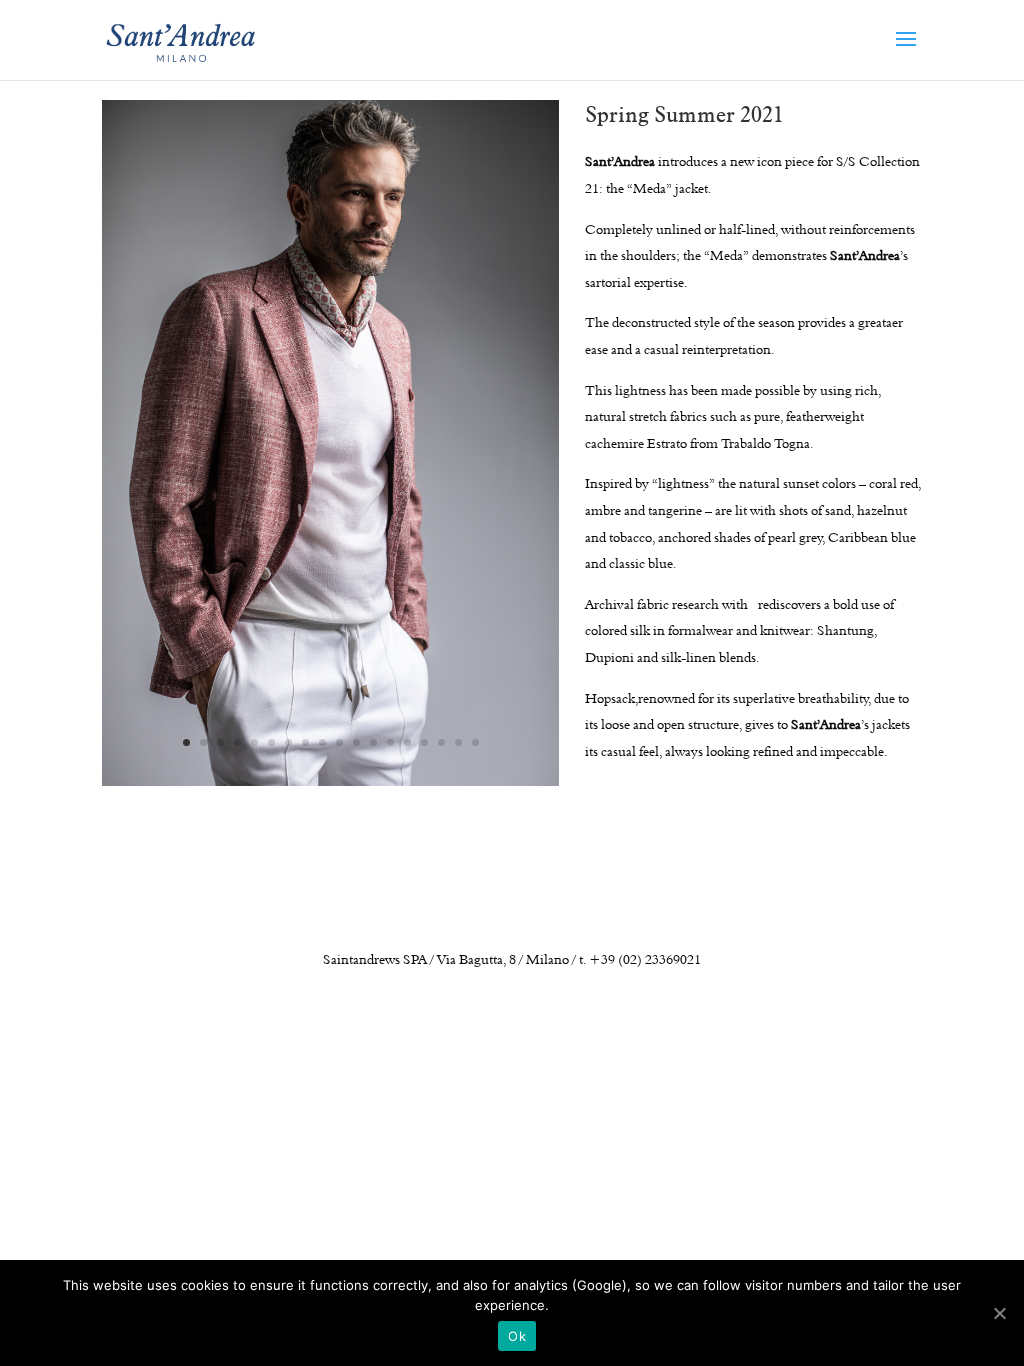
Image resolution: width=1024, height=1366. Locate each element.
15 (424, 742)
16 (441, 742)
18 (475, 742)
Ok (517, 1336)
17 (458, 742)
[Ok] (999, 1313)
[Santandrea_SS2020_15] (330, 779)
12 (373, 742)
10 (339, 742)
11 (356, 742)
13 (390, 742)
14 (407, 742)
